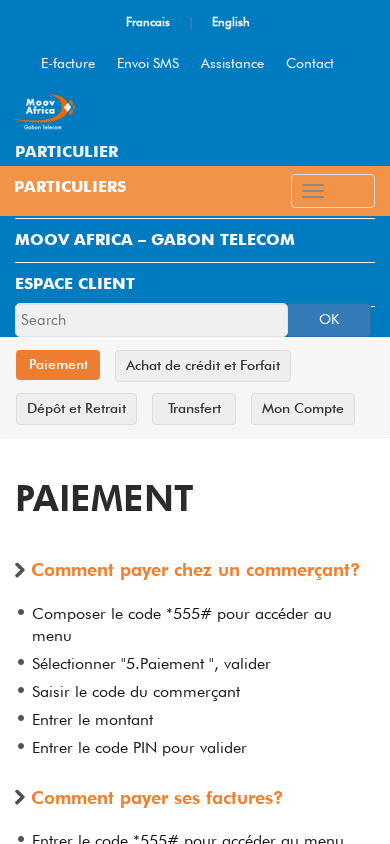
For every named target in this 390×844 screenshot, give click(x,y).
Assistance (232, 63)
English (231, 21)
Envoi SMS (148, 63)
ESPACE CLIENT (75, 283)
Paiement (58, 364)
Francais (148, 21)
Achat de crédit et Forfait (203, 365)
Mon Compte (303, 408)
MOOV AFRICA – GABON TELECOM (155, 239)
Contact (310, 63)
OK (329, 319)
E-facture (68, 63)
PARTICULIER (66, 151)
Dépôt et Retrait (76, 408)
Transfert (194, 408)
